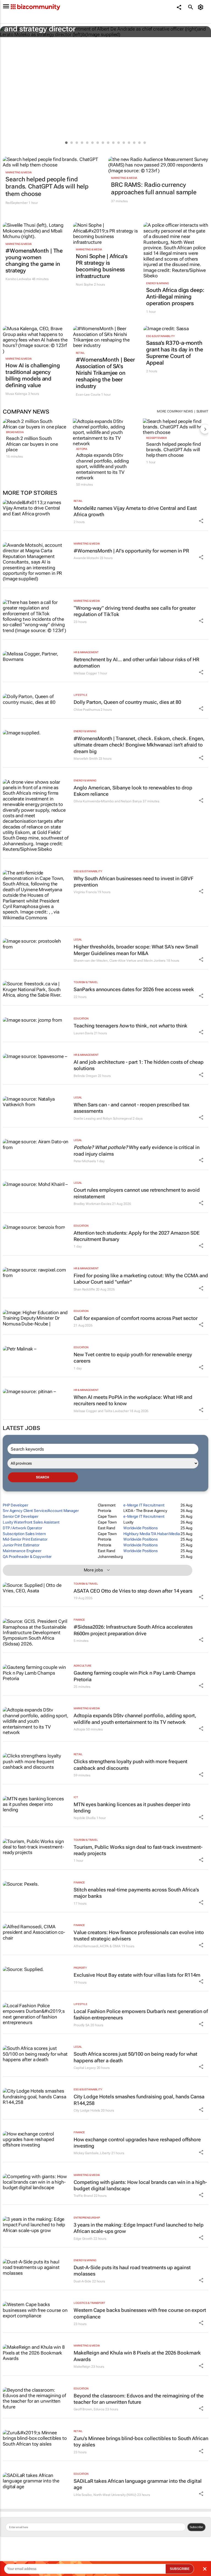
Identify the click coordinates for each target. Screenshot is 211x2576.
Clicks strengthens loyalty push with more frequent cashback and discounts (131, 1765)
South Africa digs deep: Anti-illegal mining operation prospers (175, 297)
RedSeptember (156, 438)
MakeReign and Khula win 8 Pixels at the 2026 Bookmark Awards (137, 2356)
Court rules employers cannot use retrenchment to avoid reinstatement (137, 1193)
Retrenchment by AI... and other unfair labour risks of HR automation (136, 663)
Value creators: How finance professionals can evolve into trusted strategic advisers (139, 1935)
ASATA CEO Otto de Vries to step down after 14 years (133, 1591)
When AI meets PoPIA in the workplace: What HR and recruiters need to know (133, 1400)
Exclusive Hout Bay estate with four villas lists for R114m (137, 1975)
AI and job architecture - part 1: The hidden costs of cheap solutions (139, 1065)
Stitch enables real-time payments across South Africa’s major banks (136, 1893)
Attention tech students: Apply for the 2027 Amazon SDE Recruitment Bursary (137, 1236)
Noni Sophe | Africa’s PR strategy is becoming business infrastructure (102, 266)
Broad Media (15, 432)
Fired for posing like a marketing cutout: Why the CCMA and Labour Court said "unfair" (141, 1279)
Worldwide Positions (141, 1528)
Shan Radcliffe (84, 1289)
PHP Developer (16, 1505)
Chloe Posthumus (87, 710)
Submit (202, 411)
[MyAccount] (202, 7)
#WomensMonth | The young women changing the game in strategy (34, 261)
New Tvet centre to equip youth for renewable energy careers (133, 1358)
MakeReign (82, 2367)
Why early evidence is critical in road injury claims (137, 1150)
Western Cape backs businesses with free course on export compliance (140, 2313)
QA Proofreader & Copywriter (27, 1557)
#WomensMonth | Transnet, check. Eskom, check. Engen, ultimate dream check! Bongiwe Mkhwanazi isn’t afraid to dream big (139, 745)
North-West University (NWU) (115, 2495)
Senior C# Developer (21, 1516)
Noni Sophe (84, 285)
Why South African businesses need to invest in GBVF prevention (134, 882)
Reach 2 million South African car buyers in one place (32, 444)
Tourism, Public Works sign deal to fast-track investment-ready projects (138, 1850)
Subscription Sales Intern (24, 1534)
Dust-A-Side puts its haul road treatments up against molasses (132, 2271)
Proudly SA (82, 2025)
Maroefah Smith (86, 759)
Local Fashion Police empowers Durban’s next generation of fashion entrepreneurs (141, 2014)
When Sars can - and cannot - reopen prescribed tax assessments (131, 1108)
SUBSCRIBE (180, 2569)
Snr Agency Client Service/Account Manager (41, 1511)
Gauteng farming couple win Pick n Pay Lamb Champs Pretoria (134, 1676)
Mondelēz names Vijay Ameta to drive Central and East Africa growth (135, 511)
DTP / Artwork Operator (23, 1528)
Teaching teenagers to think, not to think (131, 1026)
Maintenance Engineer (22, 1551)
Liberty (105, 2153)
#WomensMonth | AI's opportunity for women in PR (131, 551)
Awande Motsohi (86, 558)
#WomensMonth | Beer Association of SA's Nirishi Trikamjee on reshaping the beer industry (105, 373)
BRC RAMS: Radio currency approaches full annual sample (154, 188)
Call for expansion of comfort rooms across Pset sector (136, 1318)
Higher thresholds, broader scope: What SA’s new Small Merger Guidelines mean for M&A (136, 950)
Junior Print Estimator (21, 1545)
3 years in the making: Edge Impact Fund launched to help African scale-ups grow (139, 2228)
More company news (175, 411)
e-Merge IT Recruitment (144, 1505)
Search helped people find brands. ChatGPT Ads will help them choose (47, 187)
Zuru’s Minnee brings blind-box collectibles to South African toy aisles (141, 2441)
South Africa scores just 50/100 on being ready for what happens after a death (135, 2057)
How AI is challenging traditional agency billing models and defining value (33, 375)
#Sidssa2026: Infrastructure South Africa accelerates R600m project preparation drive (133, 1630)
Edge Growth (83, 2239)
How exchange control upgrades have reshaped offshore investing (137, 2143)
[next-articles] (205, 429)
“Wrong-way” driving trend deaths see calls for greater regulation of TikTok (135, 611)
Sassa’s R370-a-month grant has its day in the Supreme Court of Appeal (175, 353)
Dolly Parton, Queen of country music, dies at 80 (127, 702)
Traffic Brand (83, 2196)
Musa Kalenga (16, 394)
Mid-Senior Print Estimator (25, 1539)
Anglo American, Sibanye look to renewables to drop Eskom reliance (133, 791)
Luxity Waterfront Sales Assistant (31, 1522)
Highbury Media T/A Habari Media (152, 1534)
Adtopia (82, 449)
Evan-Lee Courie (88, 395)
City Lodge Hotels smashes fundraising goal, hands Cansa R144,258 (139, 2100)
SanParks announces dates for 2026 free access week (134, 989)
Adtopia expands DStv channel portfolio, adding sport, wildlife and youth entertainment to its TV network (102, 466)
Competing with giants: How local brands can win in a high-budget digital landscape (140, 2185)
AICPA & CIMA (110, 1946)
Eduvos (99, 2409)
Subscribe (196, 2527)
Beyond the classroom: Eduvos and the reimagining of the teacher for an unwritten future (139, 2399)
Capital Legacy (85, 2068)
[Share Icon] (201, 521)
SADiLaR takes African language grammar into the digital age (138, 2484)
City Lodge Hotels (87, 2110)
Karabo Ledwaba (18, 279)
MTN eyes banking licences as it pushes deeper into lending (132, 1807)
